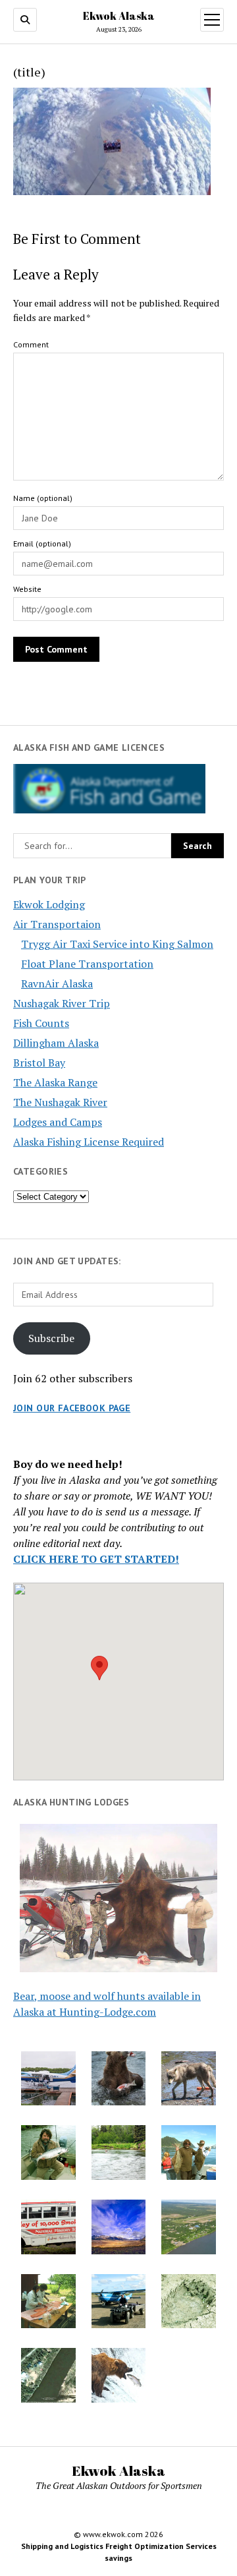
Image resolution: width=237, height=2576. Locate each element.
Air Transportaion (57, 924)
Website (27, 589)
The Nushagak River (60, 1102)
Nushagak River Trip (62, 1003)
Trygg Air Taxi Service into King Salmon (117, 944)
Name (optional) (43, 498)
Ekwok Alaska (119, 16)
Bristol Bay (39, 1063)
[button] (99, 1668)
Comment (31, 344)
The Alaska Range (55, 1082)
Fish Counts (41, 1023)
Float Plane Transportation (87, 964)
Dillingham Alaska (56, 1043)
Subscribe (51, 1338)
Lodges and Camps (58, 1122)
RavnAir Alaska (57, 983)
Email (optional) (42, 543)
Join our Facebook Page (72, 1408)
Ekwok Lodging (49, 904)
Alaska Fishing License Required (89, 1142)
